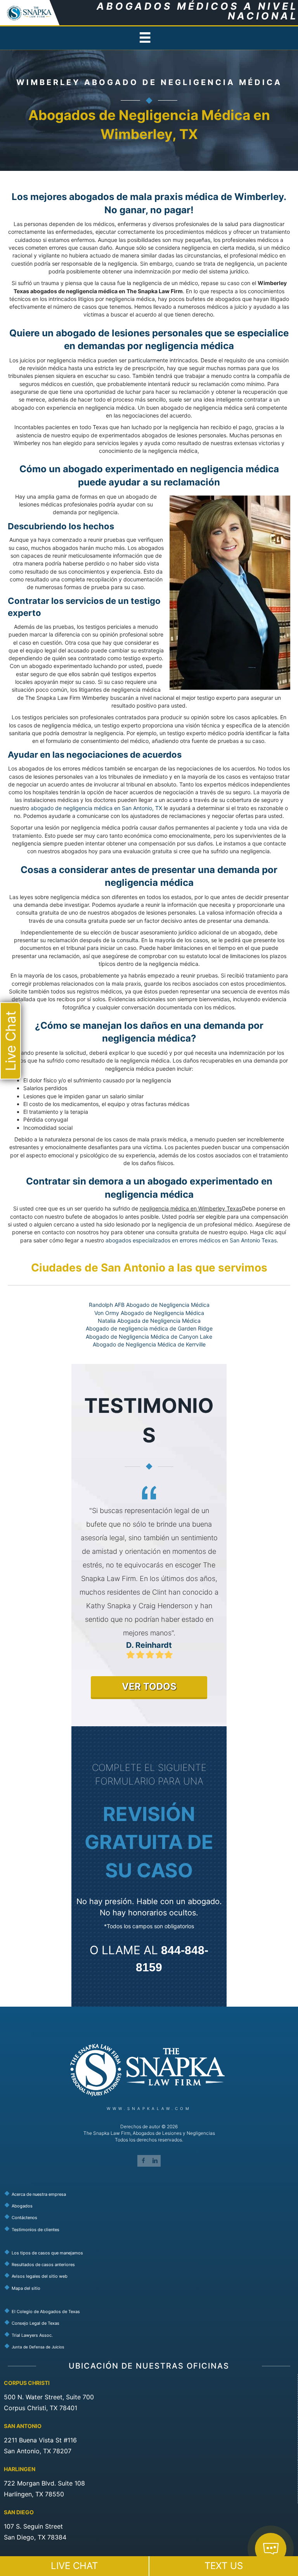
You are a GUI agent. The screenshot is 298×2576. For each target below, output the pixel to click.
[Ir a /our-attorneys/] (151, 2206)
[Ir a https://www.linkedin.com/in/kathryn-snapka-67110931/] (155, 2161)
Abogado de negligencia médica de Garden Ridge (149, 1328)
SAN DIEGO (19, 2513)
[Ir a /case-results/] (151, 2265)
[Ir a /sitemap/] (151, 2288)
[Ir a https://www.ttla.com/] (151, 2335)
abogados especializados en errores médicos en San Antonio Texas (191, 1240)
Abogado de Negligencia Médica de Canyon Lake (149, 1337)
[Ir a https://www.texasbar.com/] (151, 2311)
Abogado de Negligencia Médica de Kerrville (149, 1344)
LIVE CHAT (74, 2566)
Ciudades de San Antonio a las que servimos (149, 1268)
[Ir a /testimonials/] (151, 2229)
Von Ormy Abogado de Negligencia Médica (149, 1313)
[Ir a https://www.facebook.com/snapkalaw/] (143, 2161)
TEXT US (224, 2566)
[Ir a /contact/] (151, 2218)
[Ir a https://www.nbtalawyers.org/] (151, 2346)
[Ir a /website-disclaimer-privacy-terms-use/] (151, 2276)
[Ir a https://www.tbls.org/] (151, 2323)
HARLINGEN (20, 2469)
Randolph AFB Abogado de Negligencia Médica (149, 1305)
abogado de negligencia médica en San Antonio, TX (96, 808)
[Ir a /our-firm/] (151, 2194)
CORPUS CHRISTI (27, 2383)
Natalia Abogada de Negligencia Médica (149, 1321)
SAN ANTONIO (23, 2426)
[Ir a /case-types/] (151, 2252)
